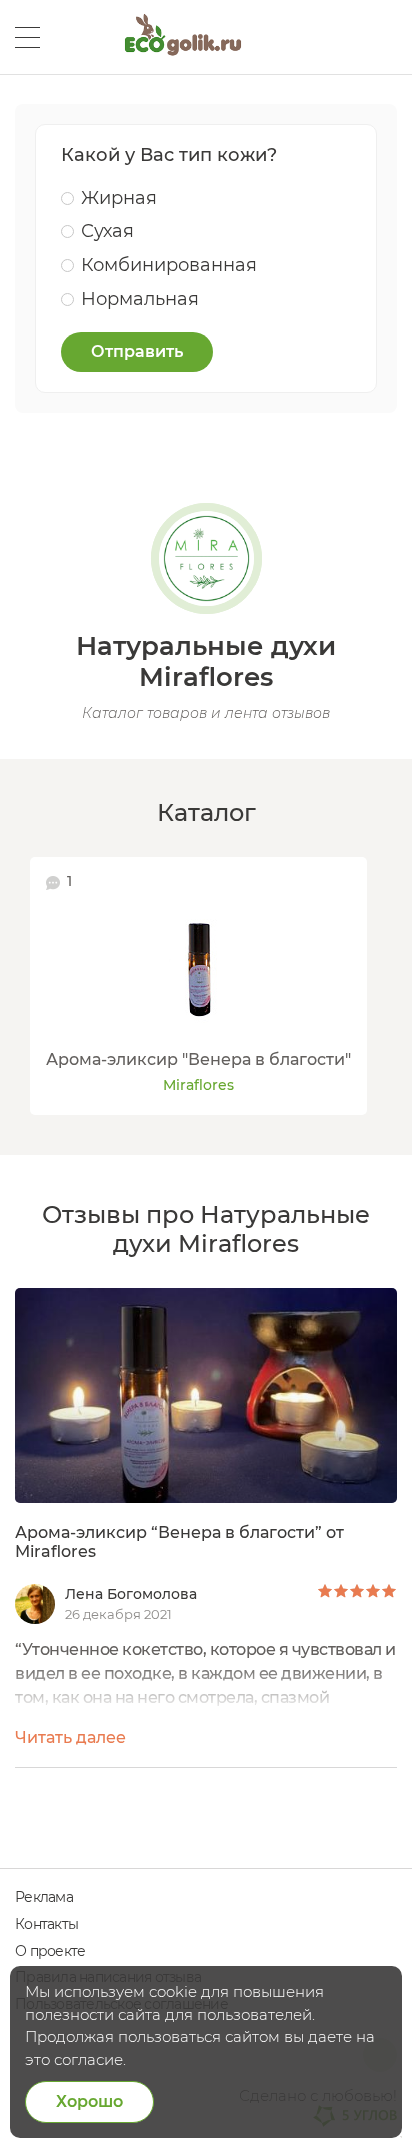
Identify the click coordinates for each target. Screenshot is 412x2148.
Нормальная (140, 299)
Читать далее (70, 1737)
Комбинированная (169, 265)
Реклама (44, 1897)
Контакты (46, 1924)
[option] (198, 986)
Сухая (107, 231)
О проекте (50, 1951)
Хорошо (89, 2101)
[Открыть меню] (27, 37)
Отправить (137, 351)
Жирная (119, 198)
